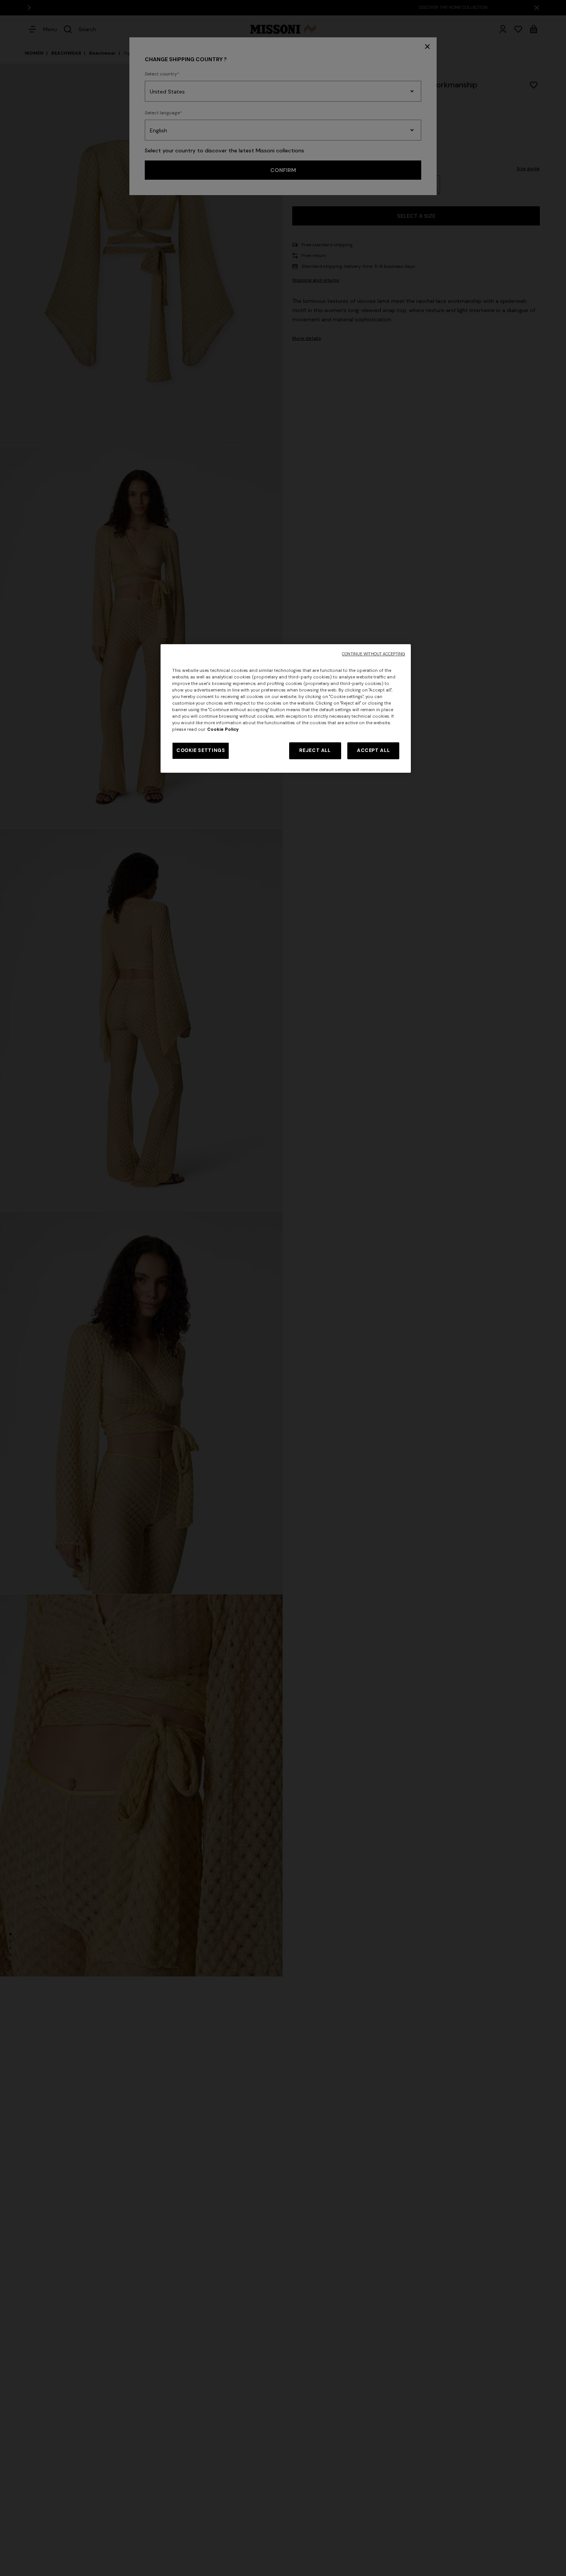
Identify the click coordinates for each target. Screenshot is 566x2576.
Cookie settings (201, 750)
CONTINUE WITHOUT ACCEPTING (373, 654)
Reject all (315, 750)
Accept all (373, 750)
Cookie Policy (223, 729)
